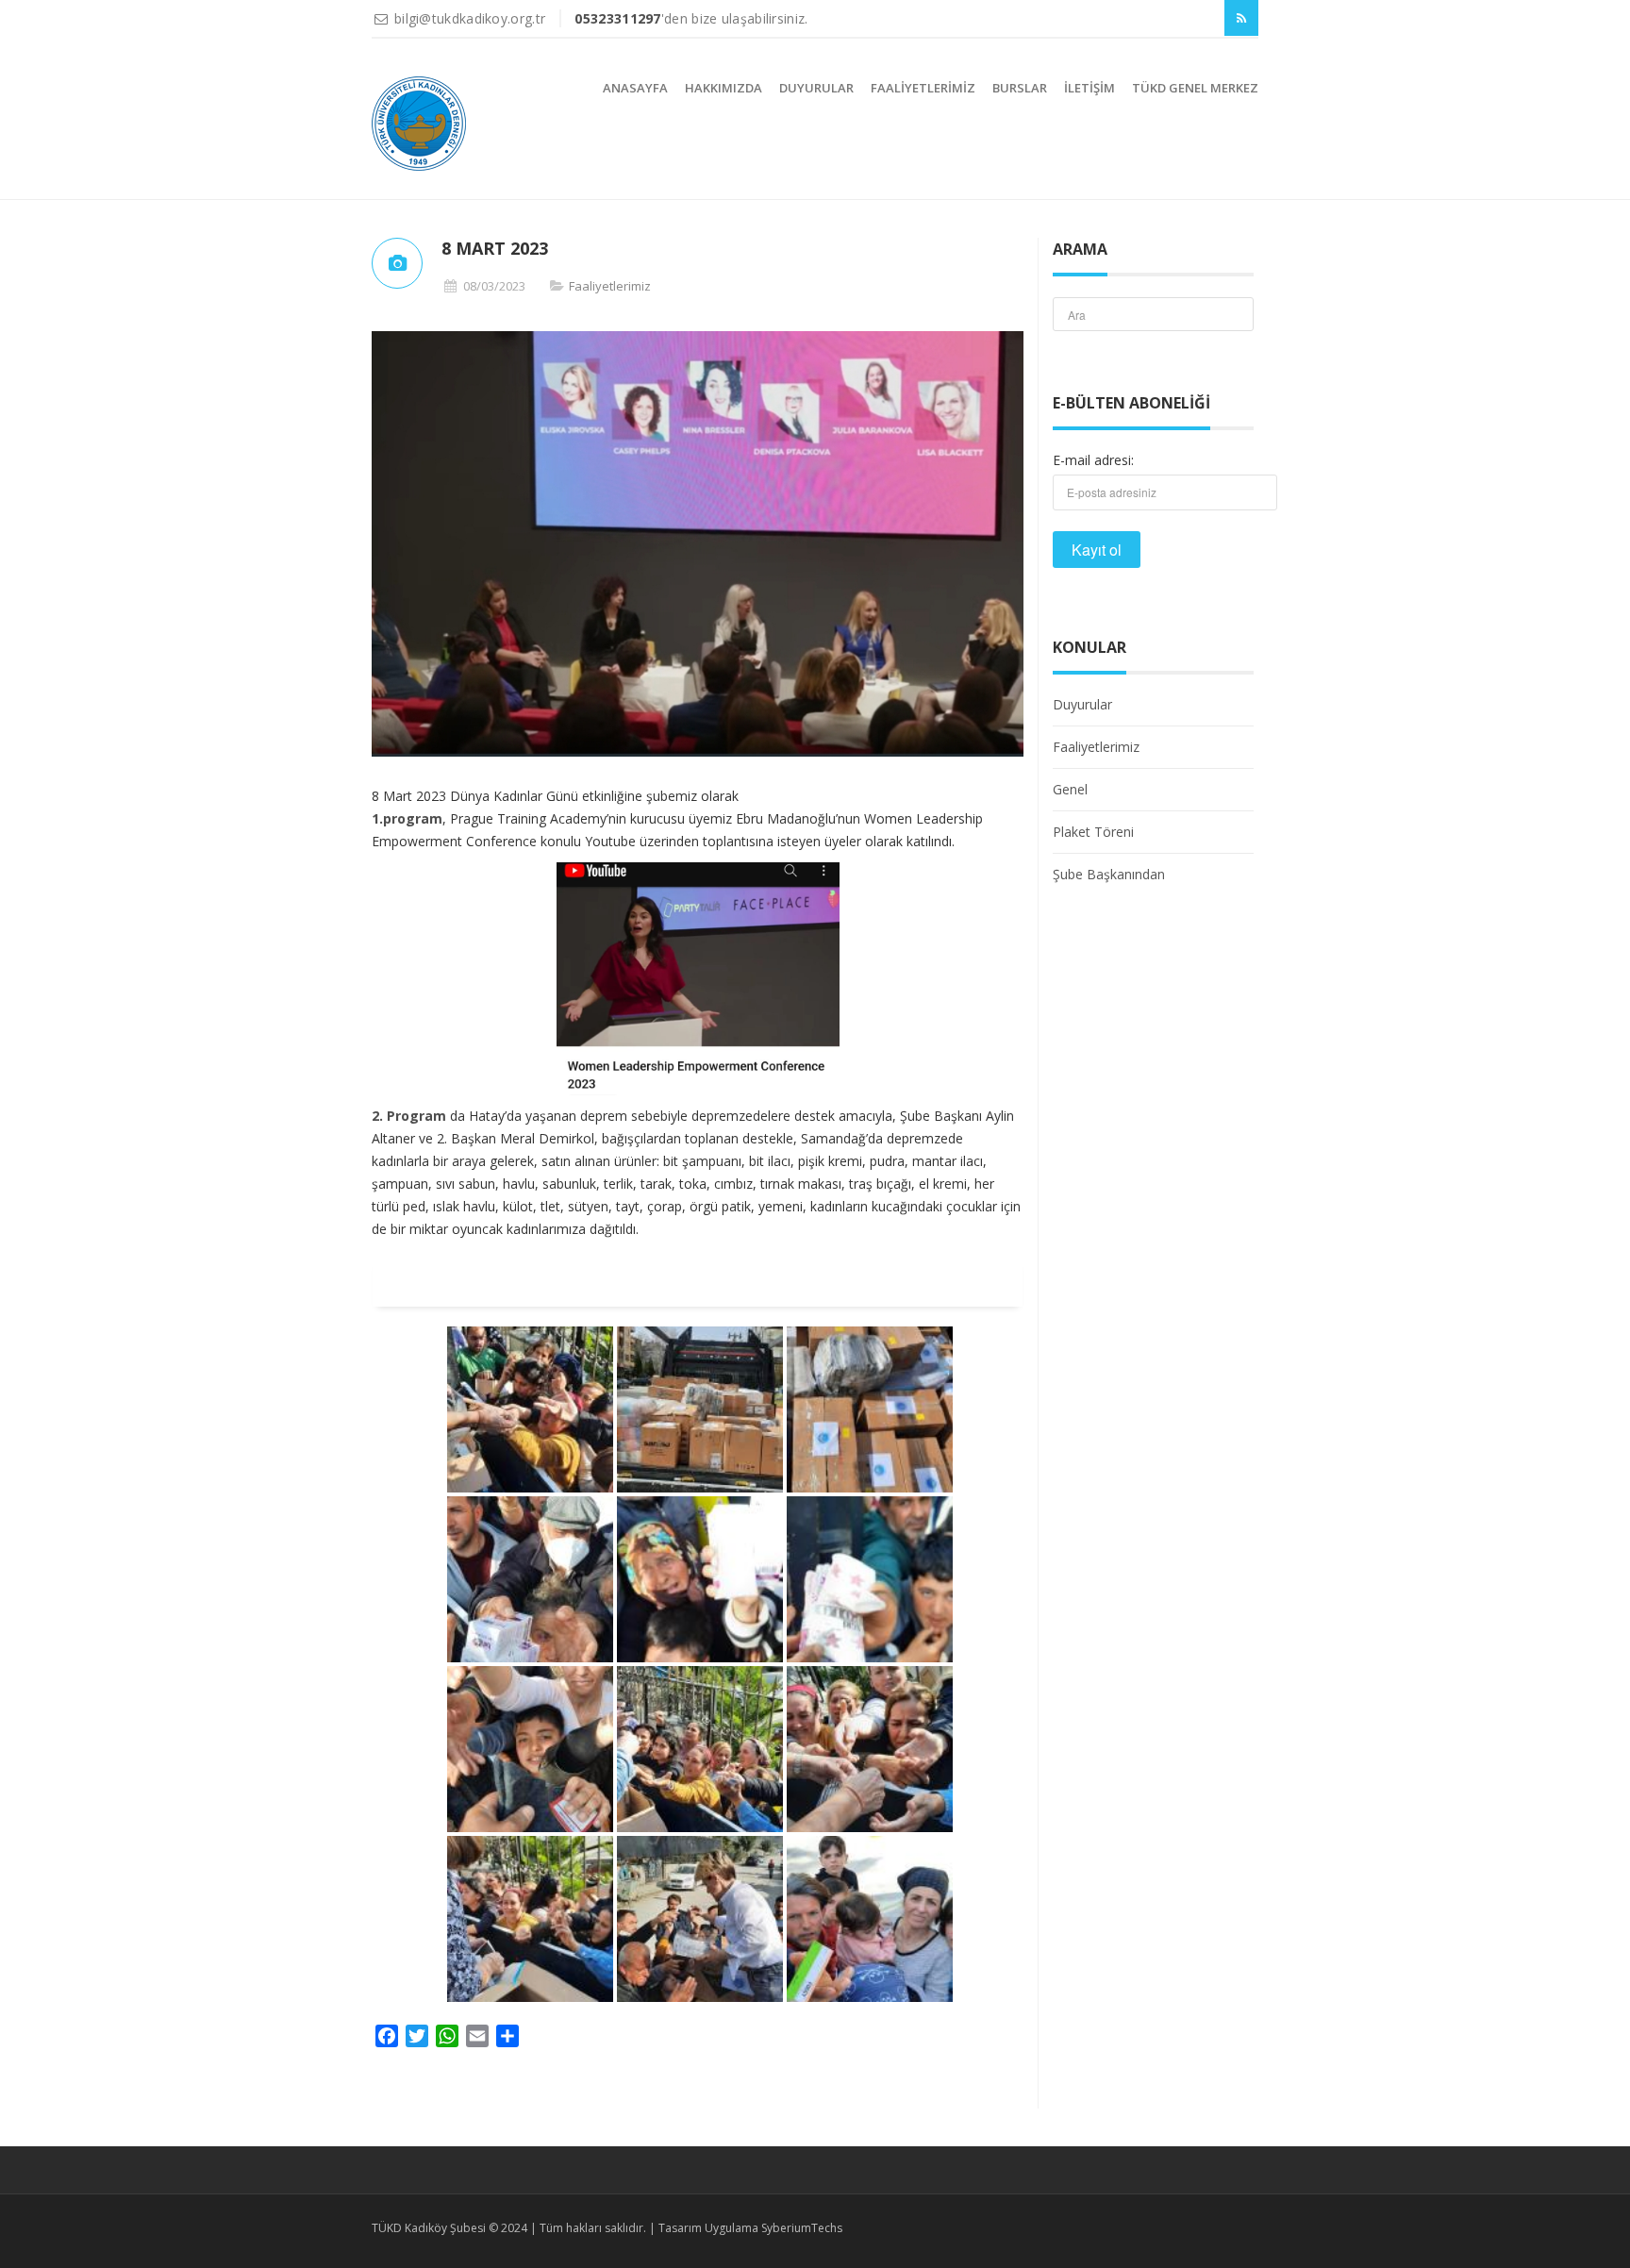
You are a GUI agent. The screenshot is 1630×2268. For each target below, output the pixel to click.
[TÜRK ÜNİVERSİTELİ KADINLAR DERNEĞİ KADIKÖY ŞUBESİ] (419, 124)
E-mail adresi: (1093, 460)
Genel (1070, 789)
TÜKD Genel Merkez (1195, 88)
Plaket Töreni (1093, 832)
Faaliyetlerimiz (923, 88)
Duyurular (816, 88)
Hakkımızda (724, 88)
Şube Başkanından (1109, 874)
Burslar (1020, 88)
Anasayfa (635, 88)
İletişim (1089, 88)
